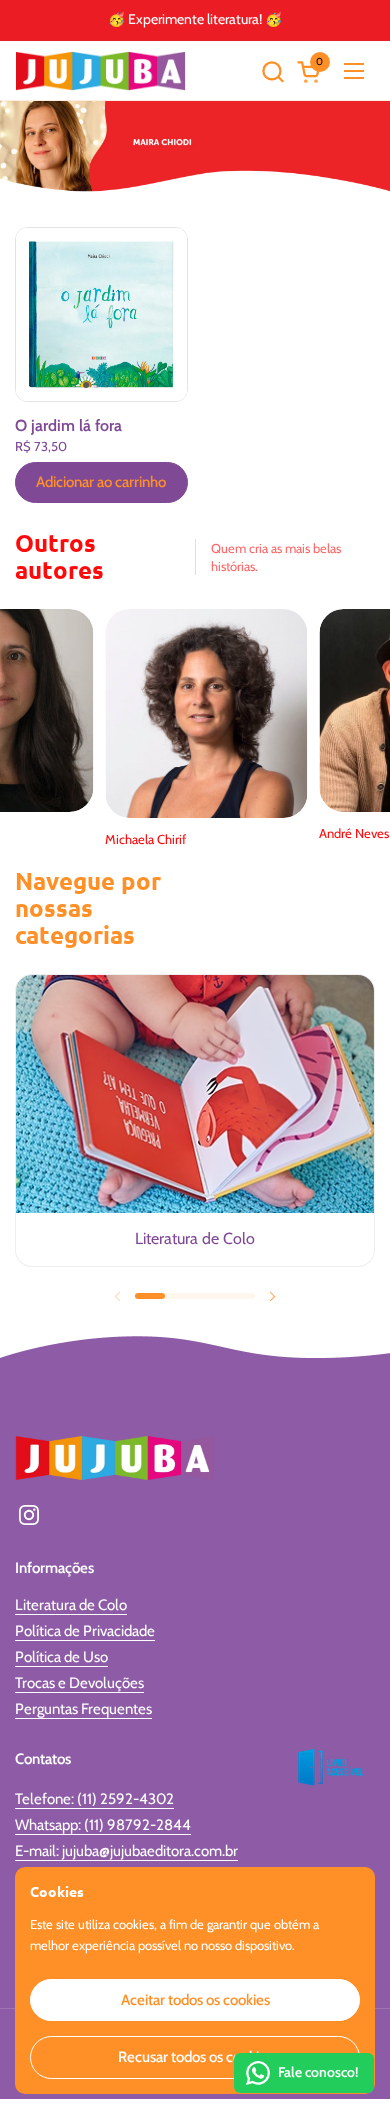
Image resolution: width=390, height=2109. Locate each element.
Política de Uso (61, 1657)
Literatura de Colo (71, 1605)
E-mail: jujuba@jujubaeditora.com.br (126, 1851)
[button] (272, 71)
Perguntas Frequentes (83, 1709)
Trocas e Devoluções (79, 1683)
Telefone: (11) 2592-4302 (94, 1799)
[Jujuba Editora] (100, 71)
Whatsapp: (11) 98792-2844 (103, 1825)
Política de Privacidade (85, 1631)
